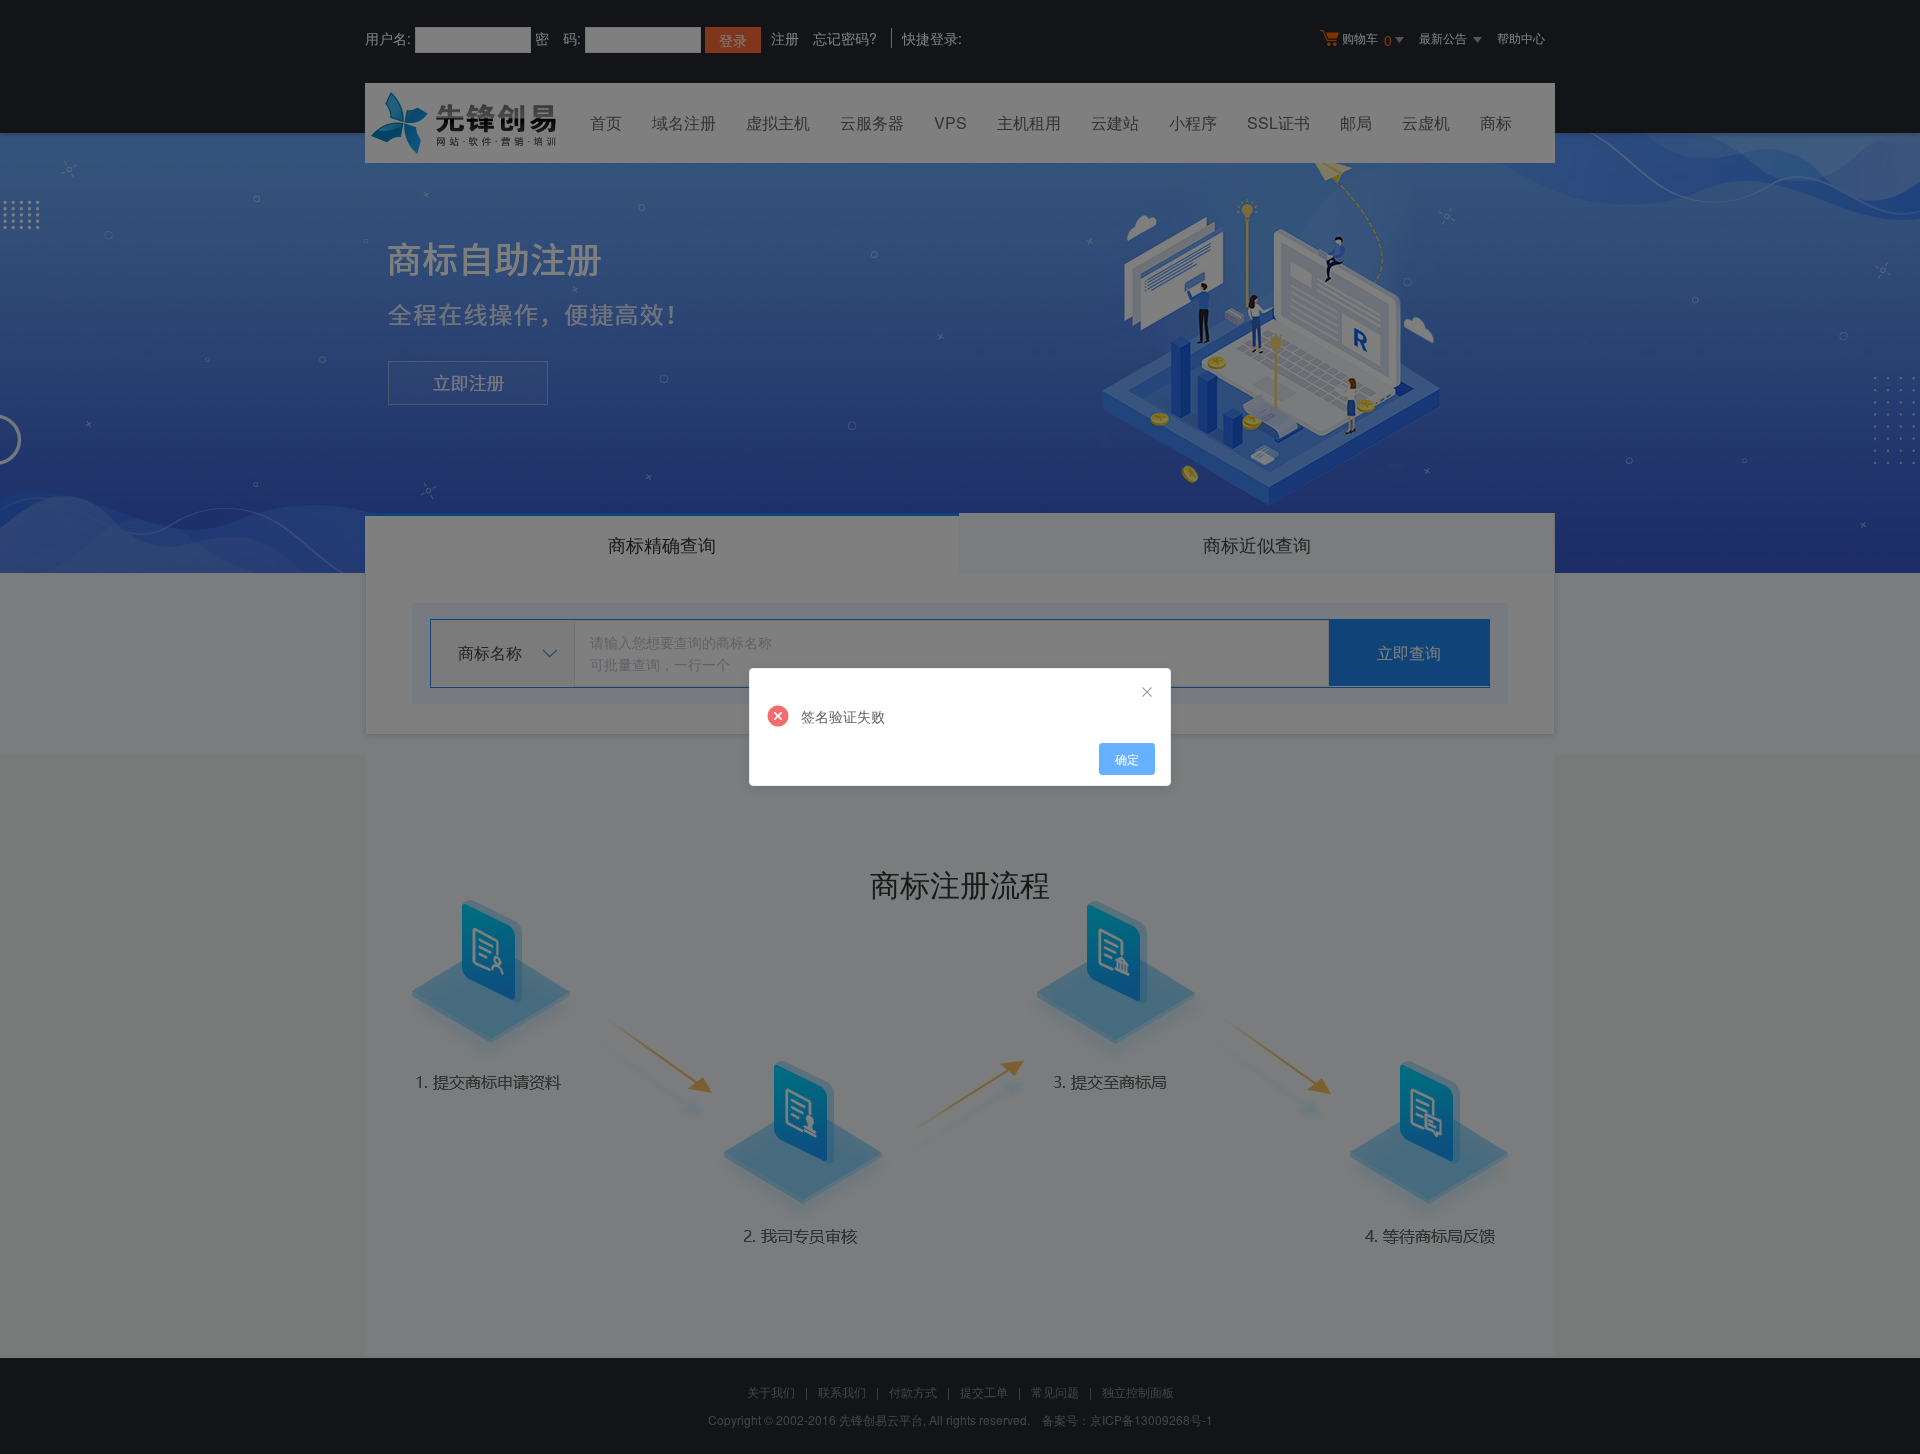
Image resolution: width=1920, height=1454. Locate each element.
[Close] (1147, 692)
